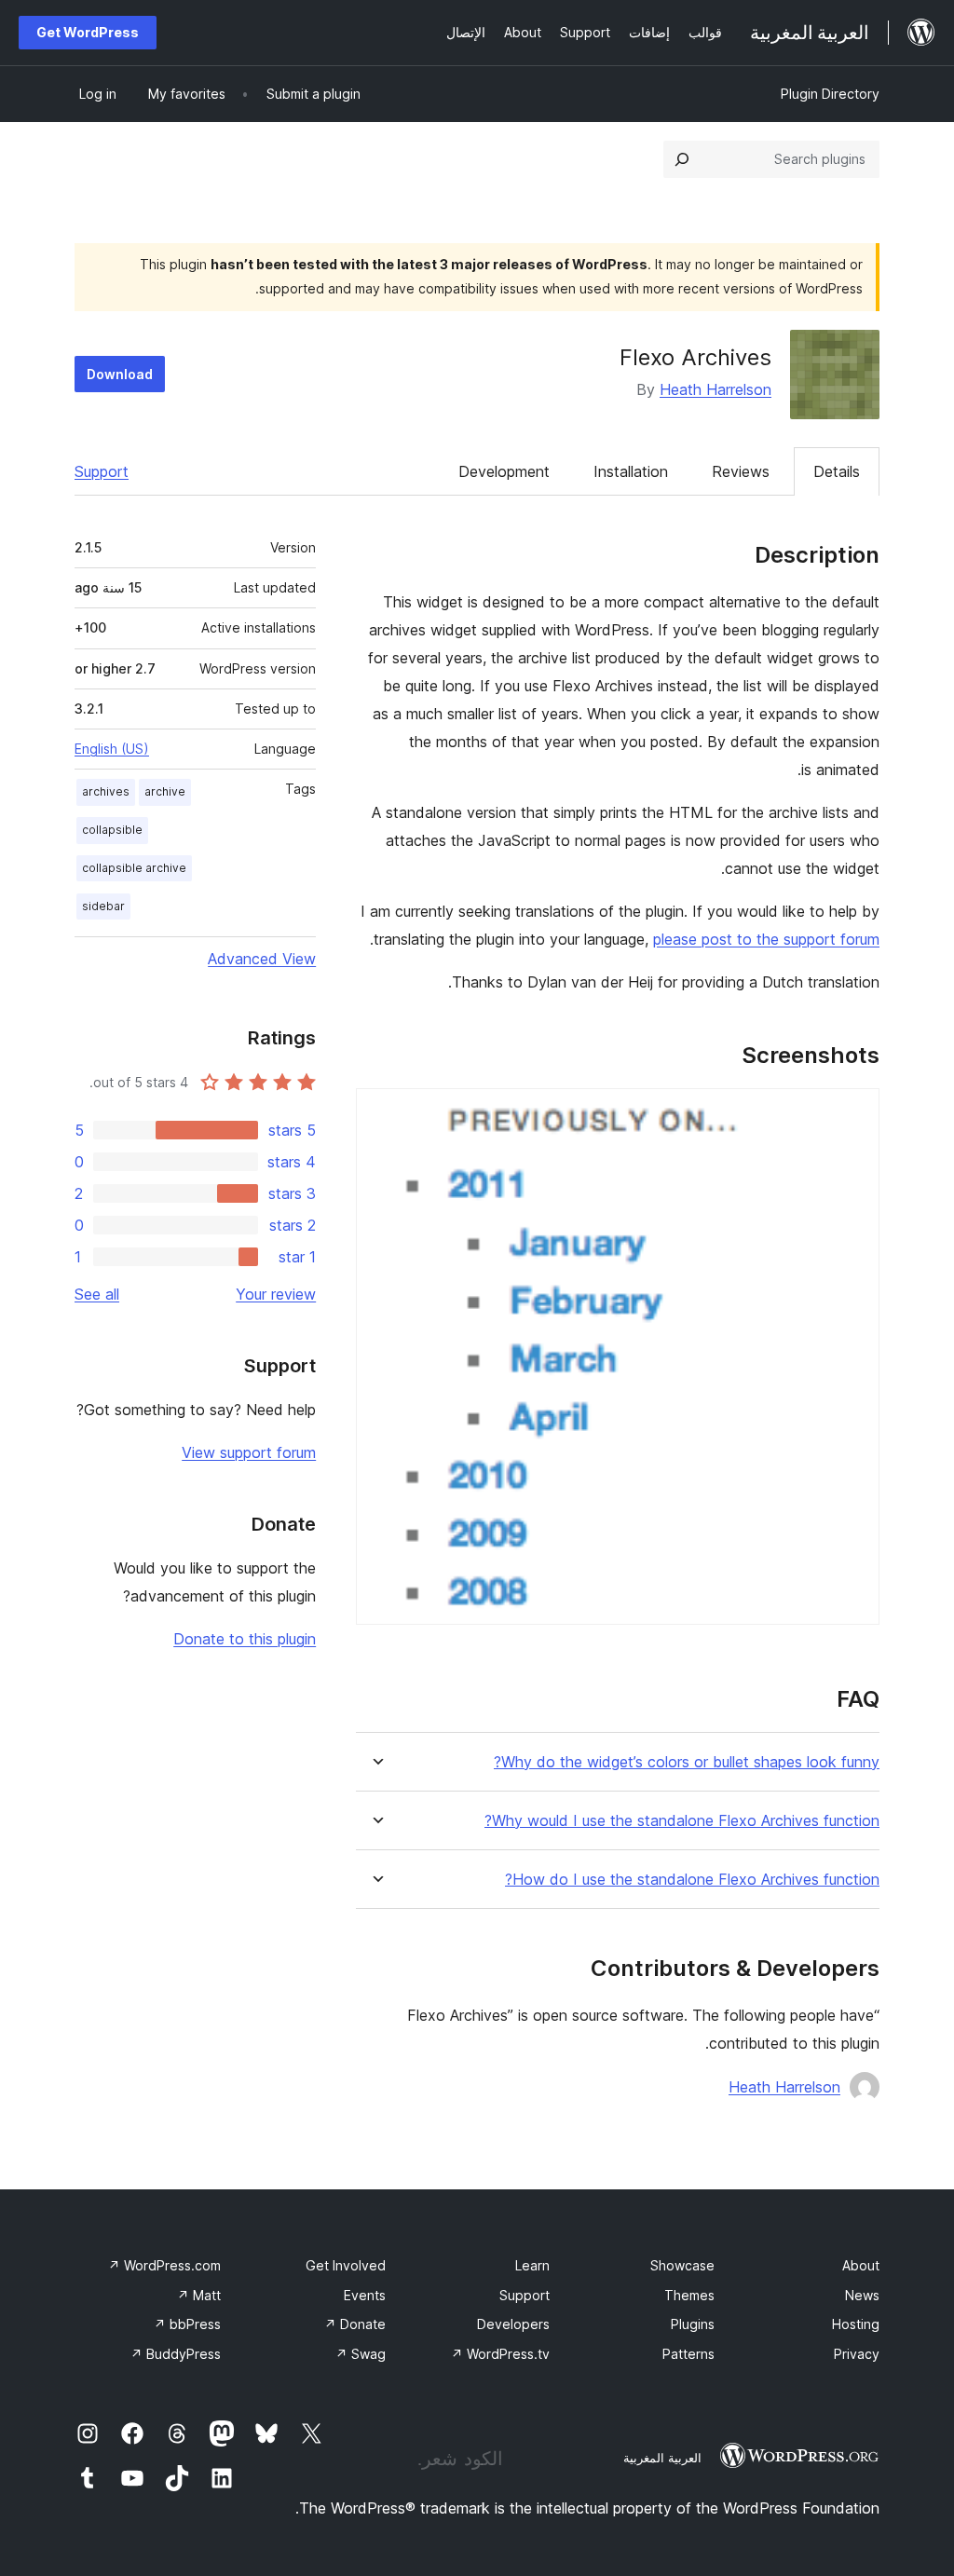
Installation (631, 471)
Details (837, 471)
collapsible (112, 830)
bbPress (187, 2324)
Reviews (741, 471)
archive (165, 791)
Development (504, 471)
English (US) (112, 749)
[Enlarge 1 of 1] (854, 1113)
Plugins (693, 2324)
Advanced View (262, 959)
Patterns (688, 2354)
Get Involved (346, 2265)
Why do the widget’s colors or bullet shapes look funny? (687, 1762)
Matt (199, 2295)
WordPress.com (164, 2265)
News (862, 2295)
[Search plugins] (682, 159)
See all (97, 1294)
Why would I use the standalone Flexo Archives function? (682, 1821)
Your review (276, 1294)
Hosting (856, 2324)
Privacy (857, 2354)
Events (365, 2295)
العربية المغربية (662, 2458)
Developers (513, 2324)
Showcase (682, 2265)
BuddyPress (176, 2354)
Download (120, 374)
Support (102, 471)
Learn (532, 2265)
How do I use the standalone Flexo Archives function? (692, 1880)
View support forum (249, 1452)
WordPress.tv (500, 2354)
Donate (355, 2324)
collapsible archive (134, 868)
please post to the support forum (766, 939)
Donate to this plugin (245, 1639)
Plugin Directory (830, 94)
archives (106, 791)
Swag (361, 2354)
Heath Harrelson (715, 389)
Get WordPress (88, 32)
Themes (689, 2295)
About (861, 2265)
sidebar (103, 906)
